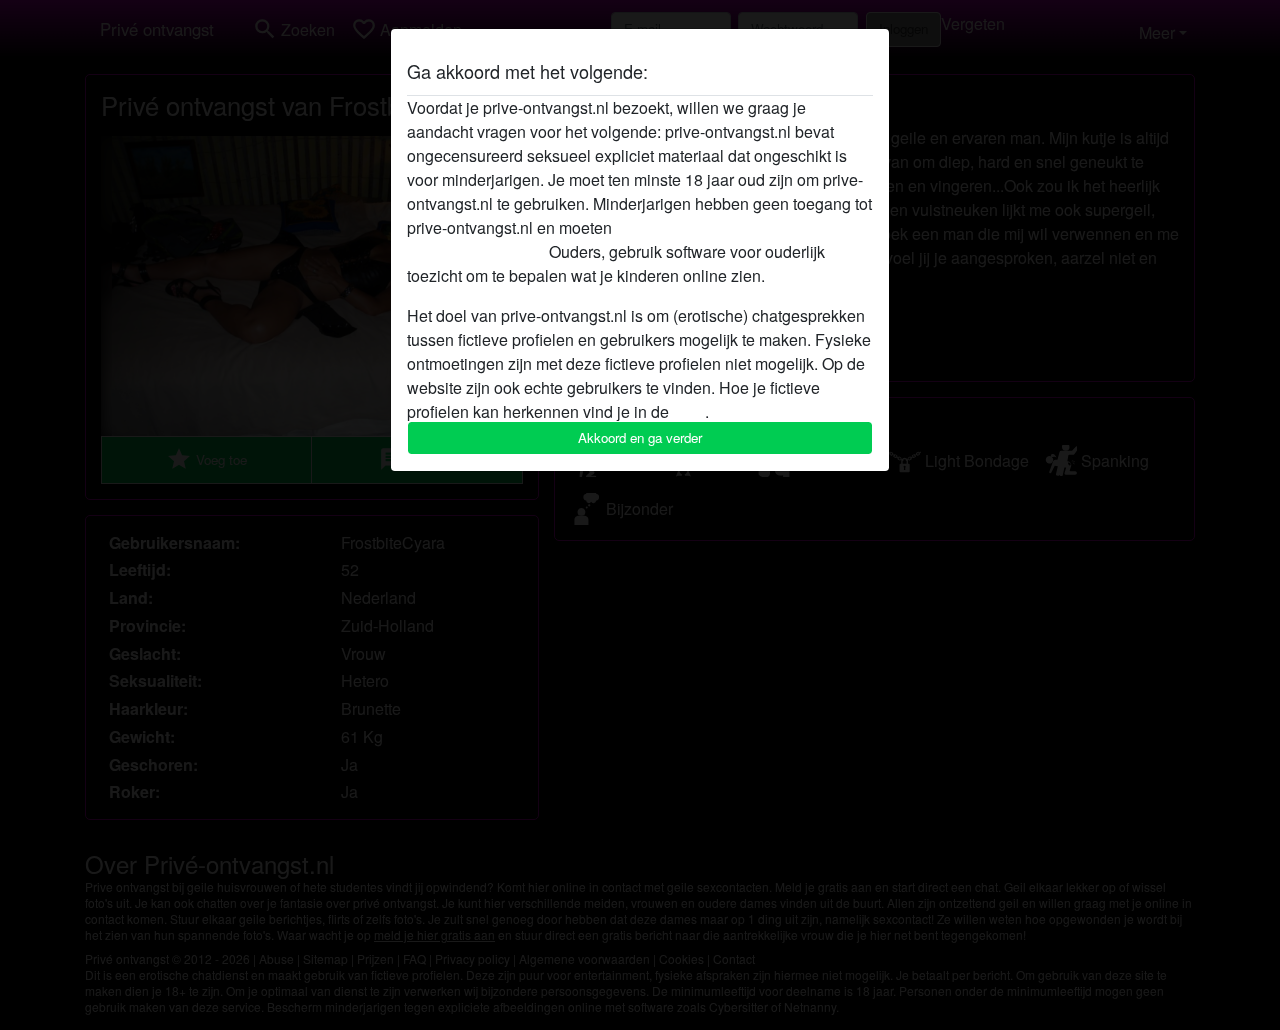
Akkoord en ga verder (640, 437)
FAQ (689, 411)
